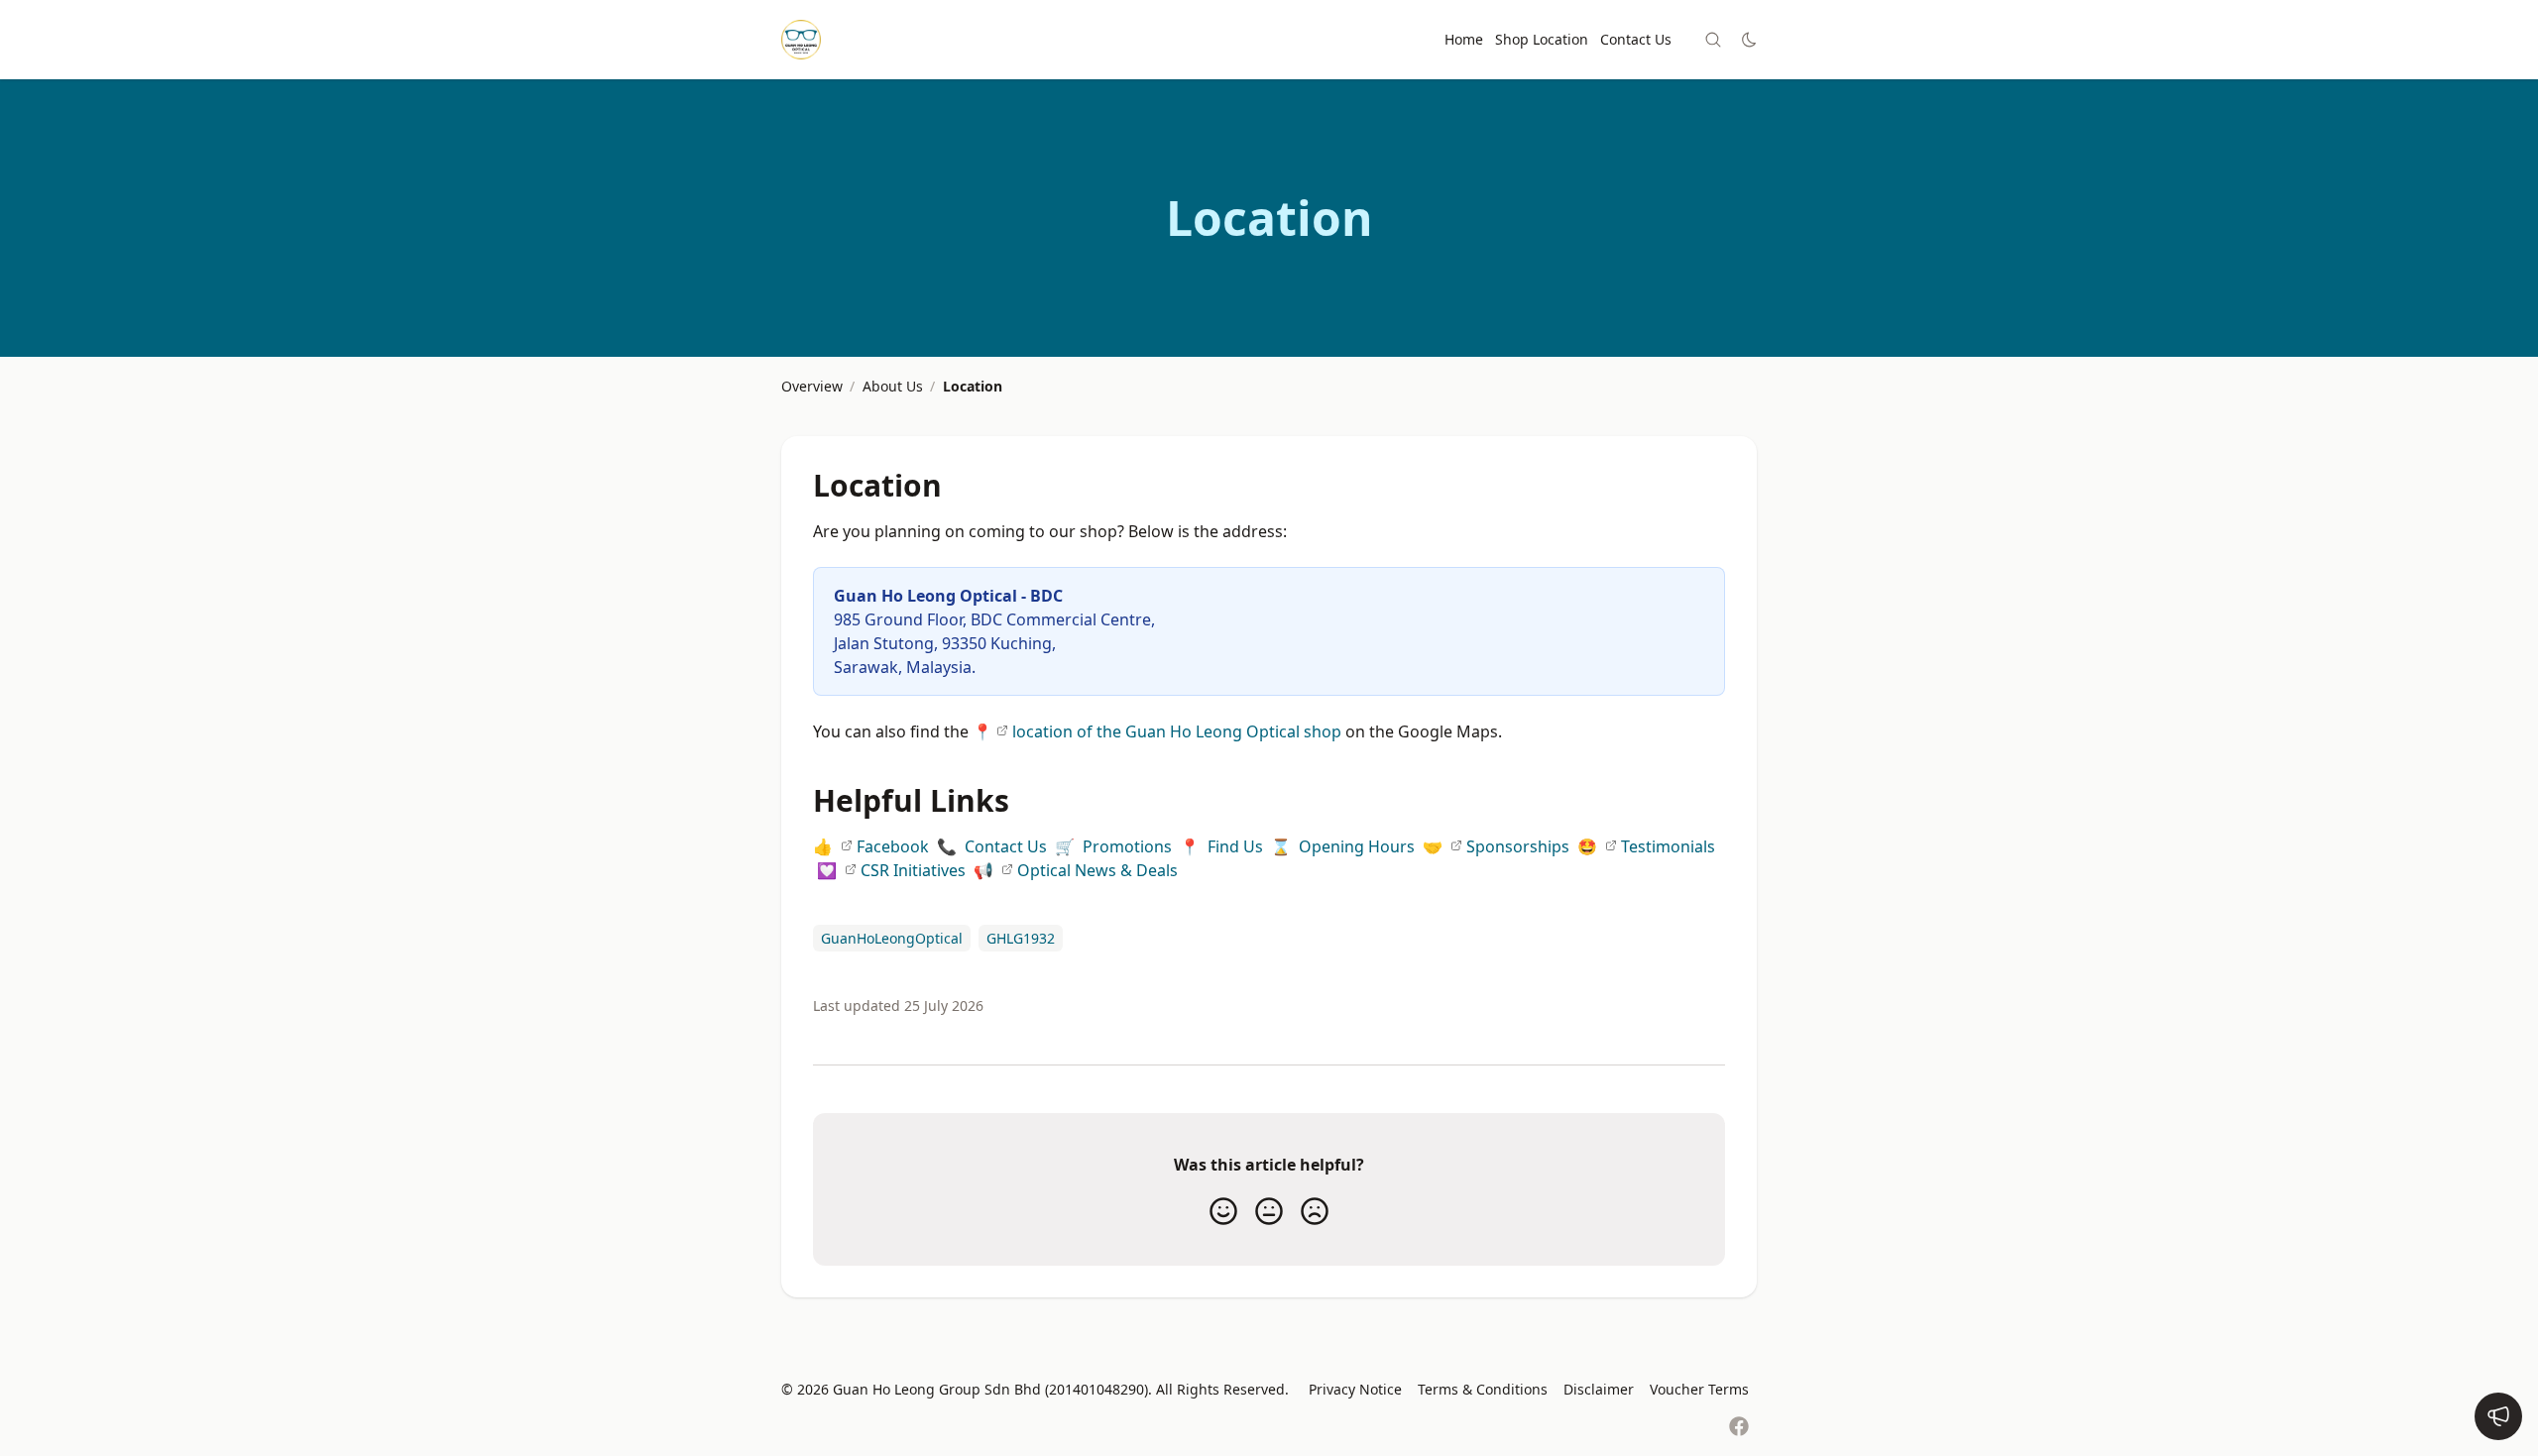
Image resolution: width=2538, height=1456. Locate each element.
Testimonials (1668, 846)
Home (1464, 39)
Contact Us (1636, 39)
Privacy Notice (1355, 1389)
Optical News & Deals (1097, 870)
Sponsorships (1518, 846)
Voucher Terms (1699, 1389)
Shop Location (1542, 39)
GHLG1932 (1021, 938)
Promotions (1127, 846)
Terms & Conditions (1483, 1389)
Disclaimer (1599, 1389)
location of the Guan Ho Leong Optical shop (1177, 731)
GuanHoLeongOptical (892, 938)
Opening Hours (1357, 846)
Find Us (1235, 846)
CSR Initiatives (913, 870)
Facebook (893, 846)
